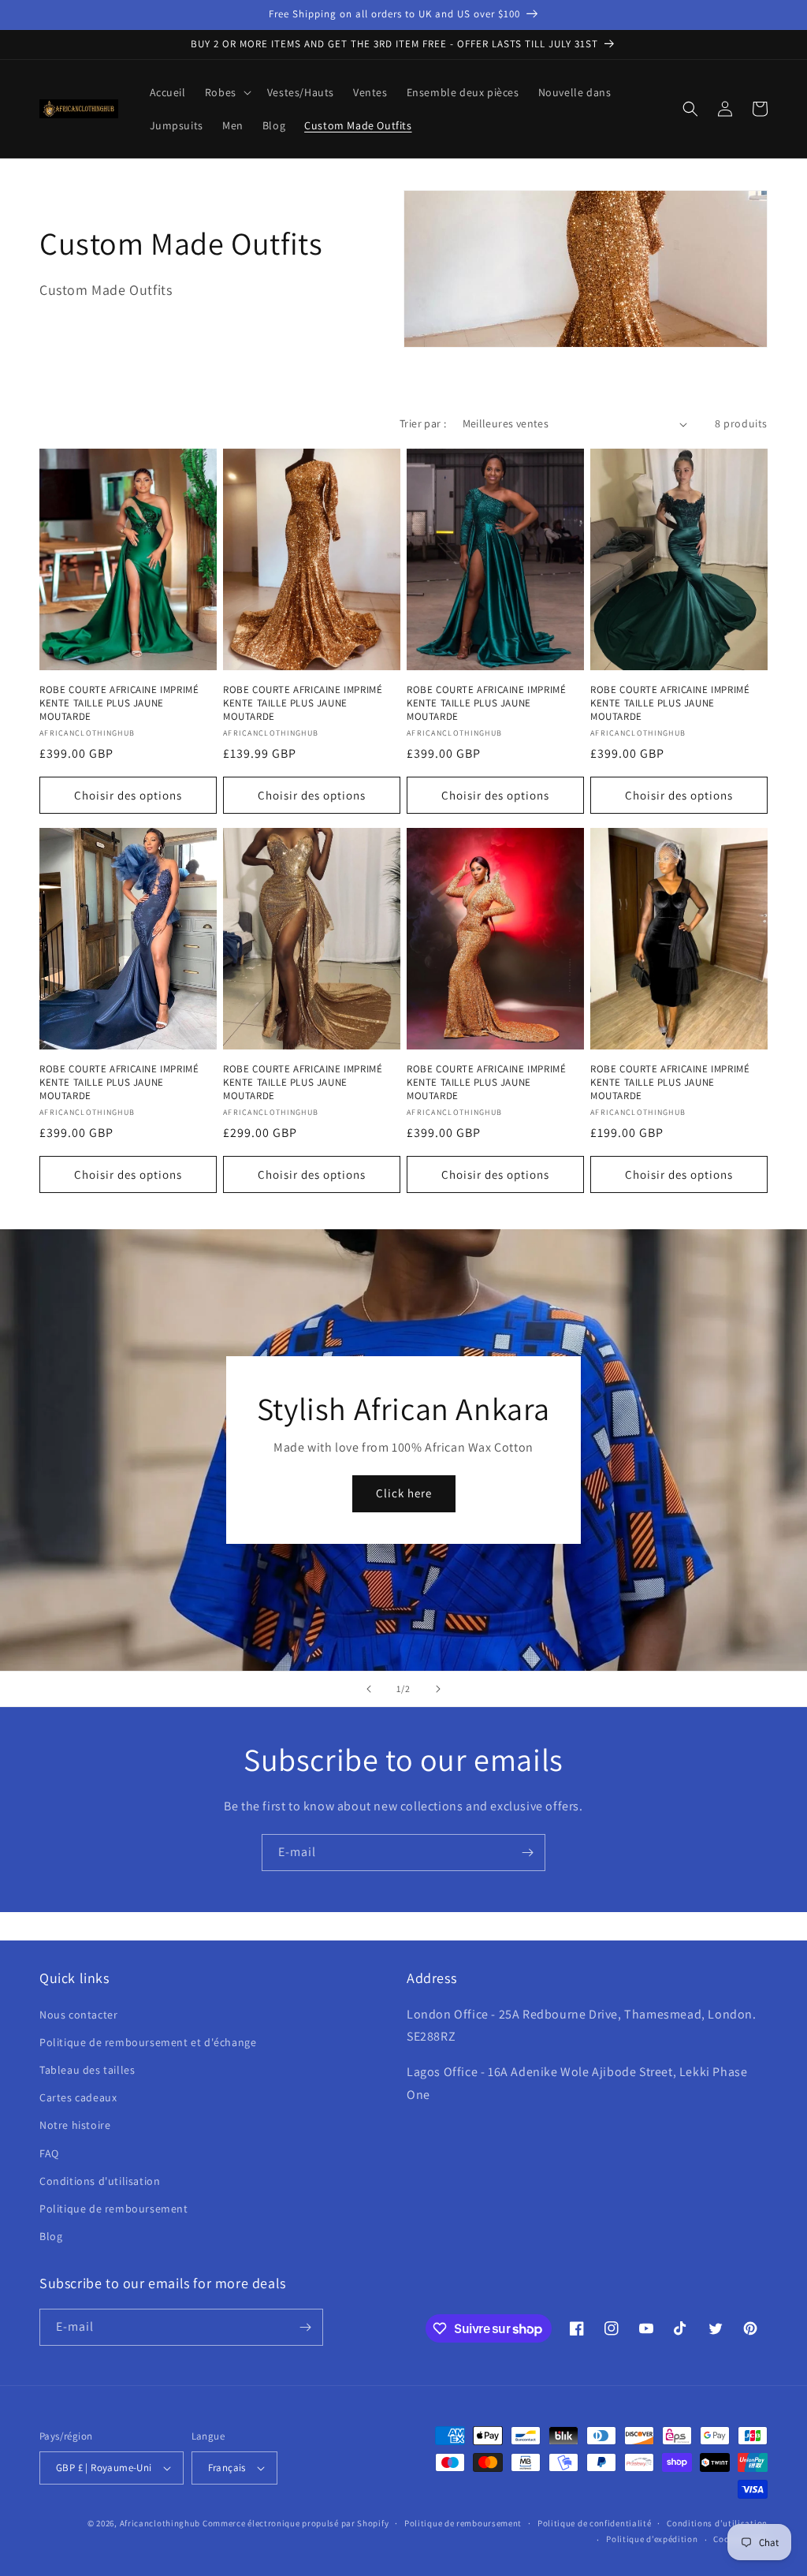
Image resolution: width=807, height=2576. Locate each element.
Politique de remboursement (114, 2209)
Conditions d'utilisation (100, 2181)
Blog (51, 2236)
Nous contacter (78, 2015)
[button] (227, 92)
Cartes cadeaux (78, 2097)
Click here (404, 1493)
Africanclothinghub (161, 2523)
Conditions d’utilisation (717, 2523)
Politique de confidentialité (595, 2523)
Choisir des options (128, 795)
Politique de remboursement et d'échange (148, 2042)
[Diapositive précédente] (369, 1689)
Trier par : (423, 423)
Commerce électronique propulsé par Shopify (296, 2523)
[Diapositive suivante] (438, 1689)
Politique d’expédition (652, 2539)
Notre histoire (75, 2125)
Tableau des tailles (87, 2070)
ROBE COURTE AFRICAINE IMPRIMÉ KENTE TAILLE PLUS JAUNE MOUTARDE (119, 703)
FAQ (49, 2153)
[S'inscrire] (527, 1853)
